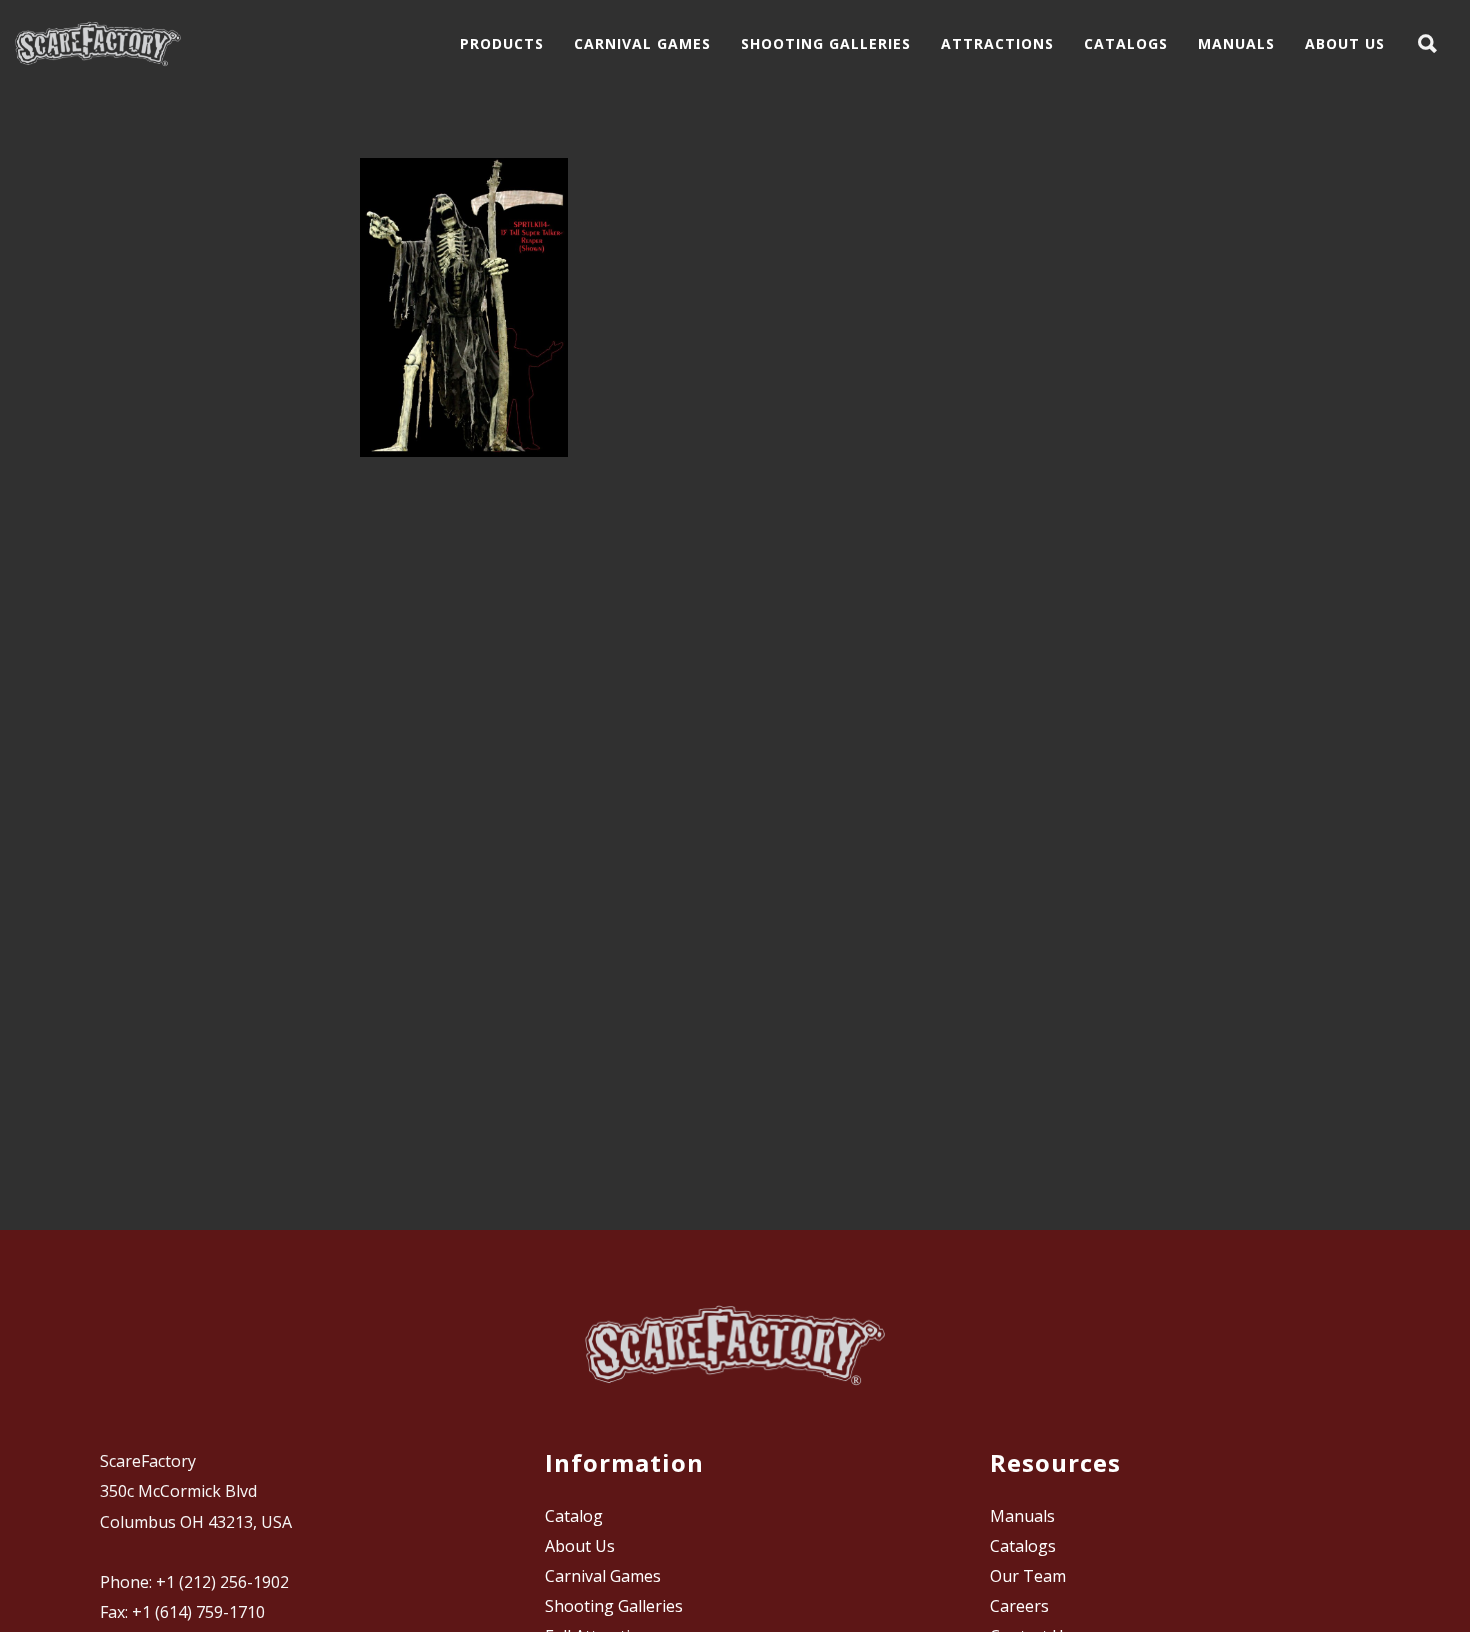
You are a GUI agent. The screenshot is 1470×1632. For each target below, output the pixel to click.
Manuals (1022, 1516)
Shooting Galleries (614, 1606)
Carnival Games (603, 1576)
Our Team (1028, 1576)
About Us (580, 1546)
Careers (1019, 1606)
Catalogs (1023, 1546)
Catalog (574, 1516)
